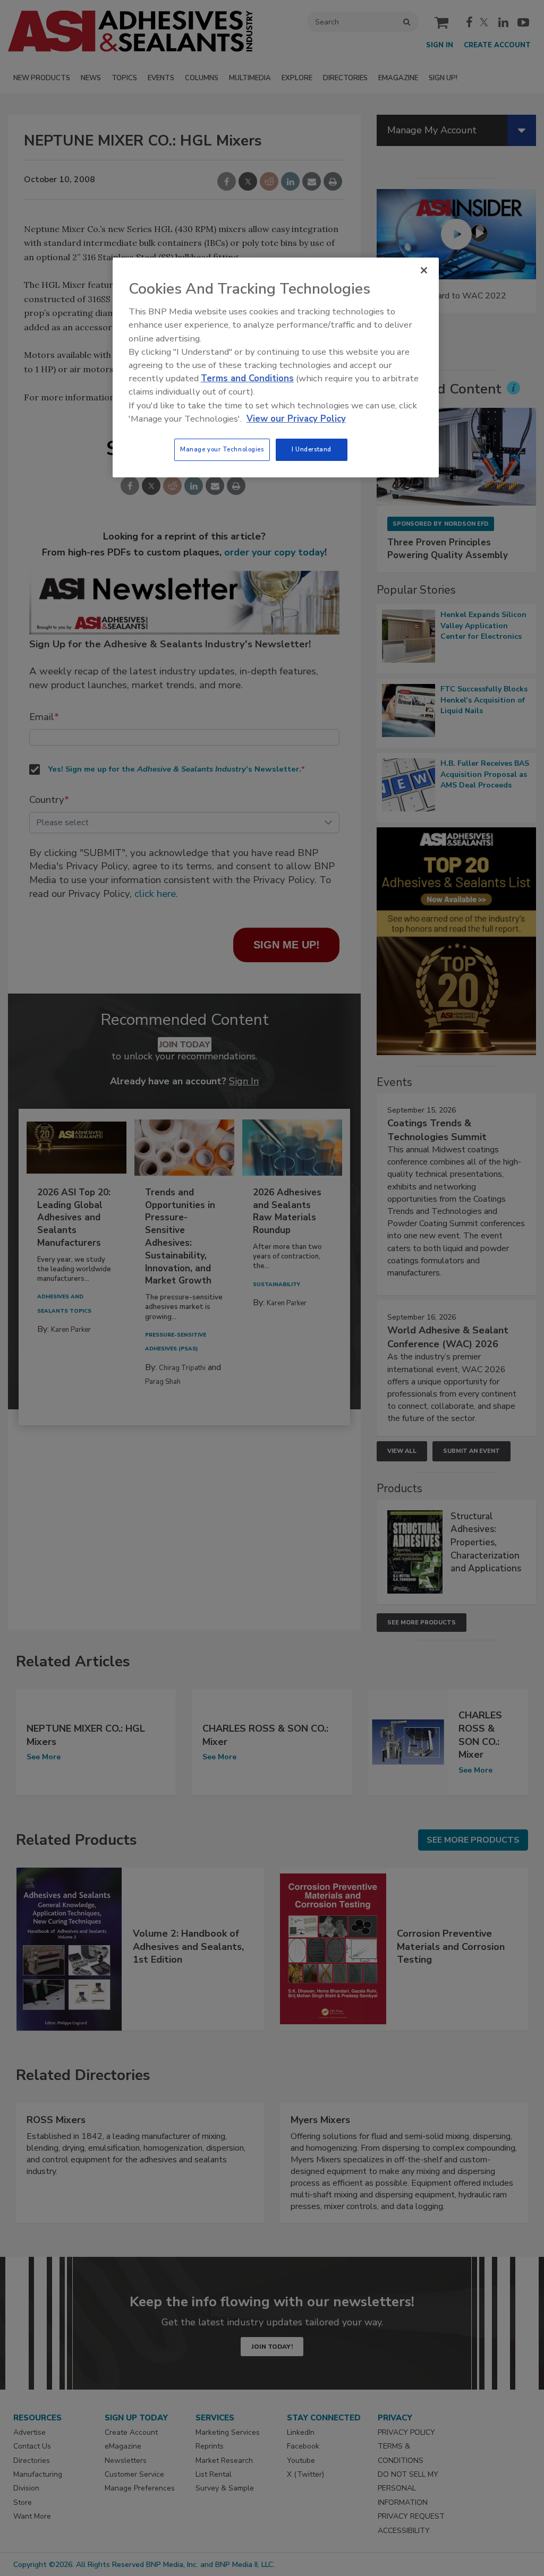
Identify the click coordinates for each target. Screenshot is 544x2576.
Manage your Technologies (222, 449)
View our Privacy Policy (296, 419)
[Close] (424, 270)
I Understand (312, 449)
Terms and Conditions (247, 378)
